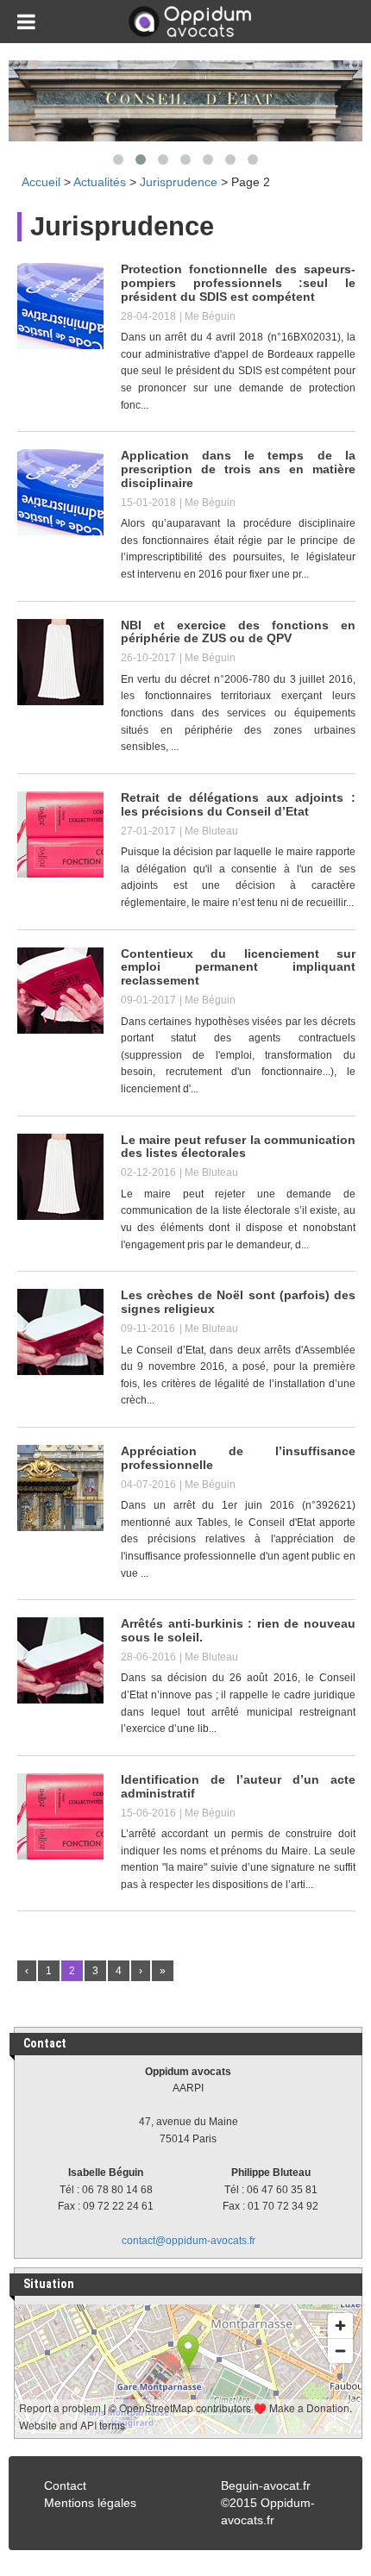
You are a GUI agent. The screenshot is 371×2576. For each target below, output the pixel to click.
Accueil (41, 182)
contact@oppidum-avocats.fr (189, 2241)
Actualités (100, 182)
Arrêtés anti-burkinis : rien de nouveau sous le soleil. (238, 1630)
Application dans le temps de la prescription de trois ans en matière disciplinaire (238, 469)
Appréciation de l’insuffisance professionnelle (238, 1458)
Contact (65, 2485)
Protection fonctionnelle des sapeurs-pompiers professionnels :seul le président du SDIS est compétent (238, 283)
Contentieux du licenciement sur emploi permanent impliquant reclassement (238, 967)
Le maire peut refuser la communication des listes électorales (238, 1147)
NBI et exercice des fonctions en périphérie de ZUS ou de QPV (238, 632)
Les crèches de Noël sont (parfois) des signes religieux (238, 1302)
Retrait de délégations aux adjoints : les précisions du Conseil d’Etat (238, 804)
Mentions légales (90, 2503)
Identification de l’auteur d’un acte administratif (238, 1786)
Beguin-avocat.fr (266, 2485)
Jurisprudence (179, 182)
